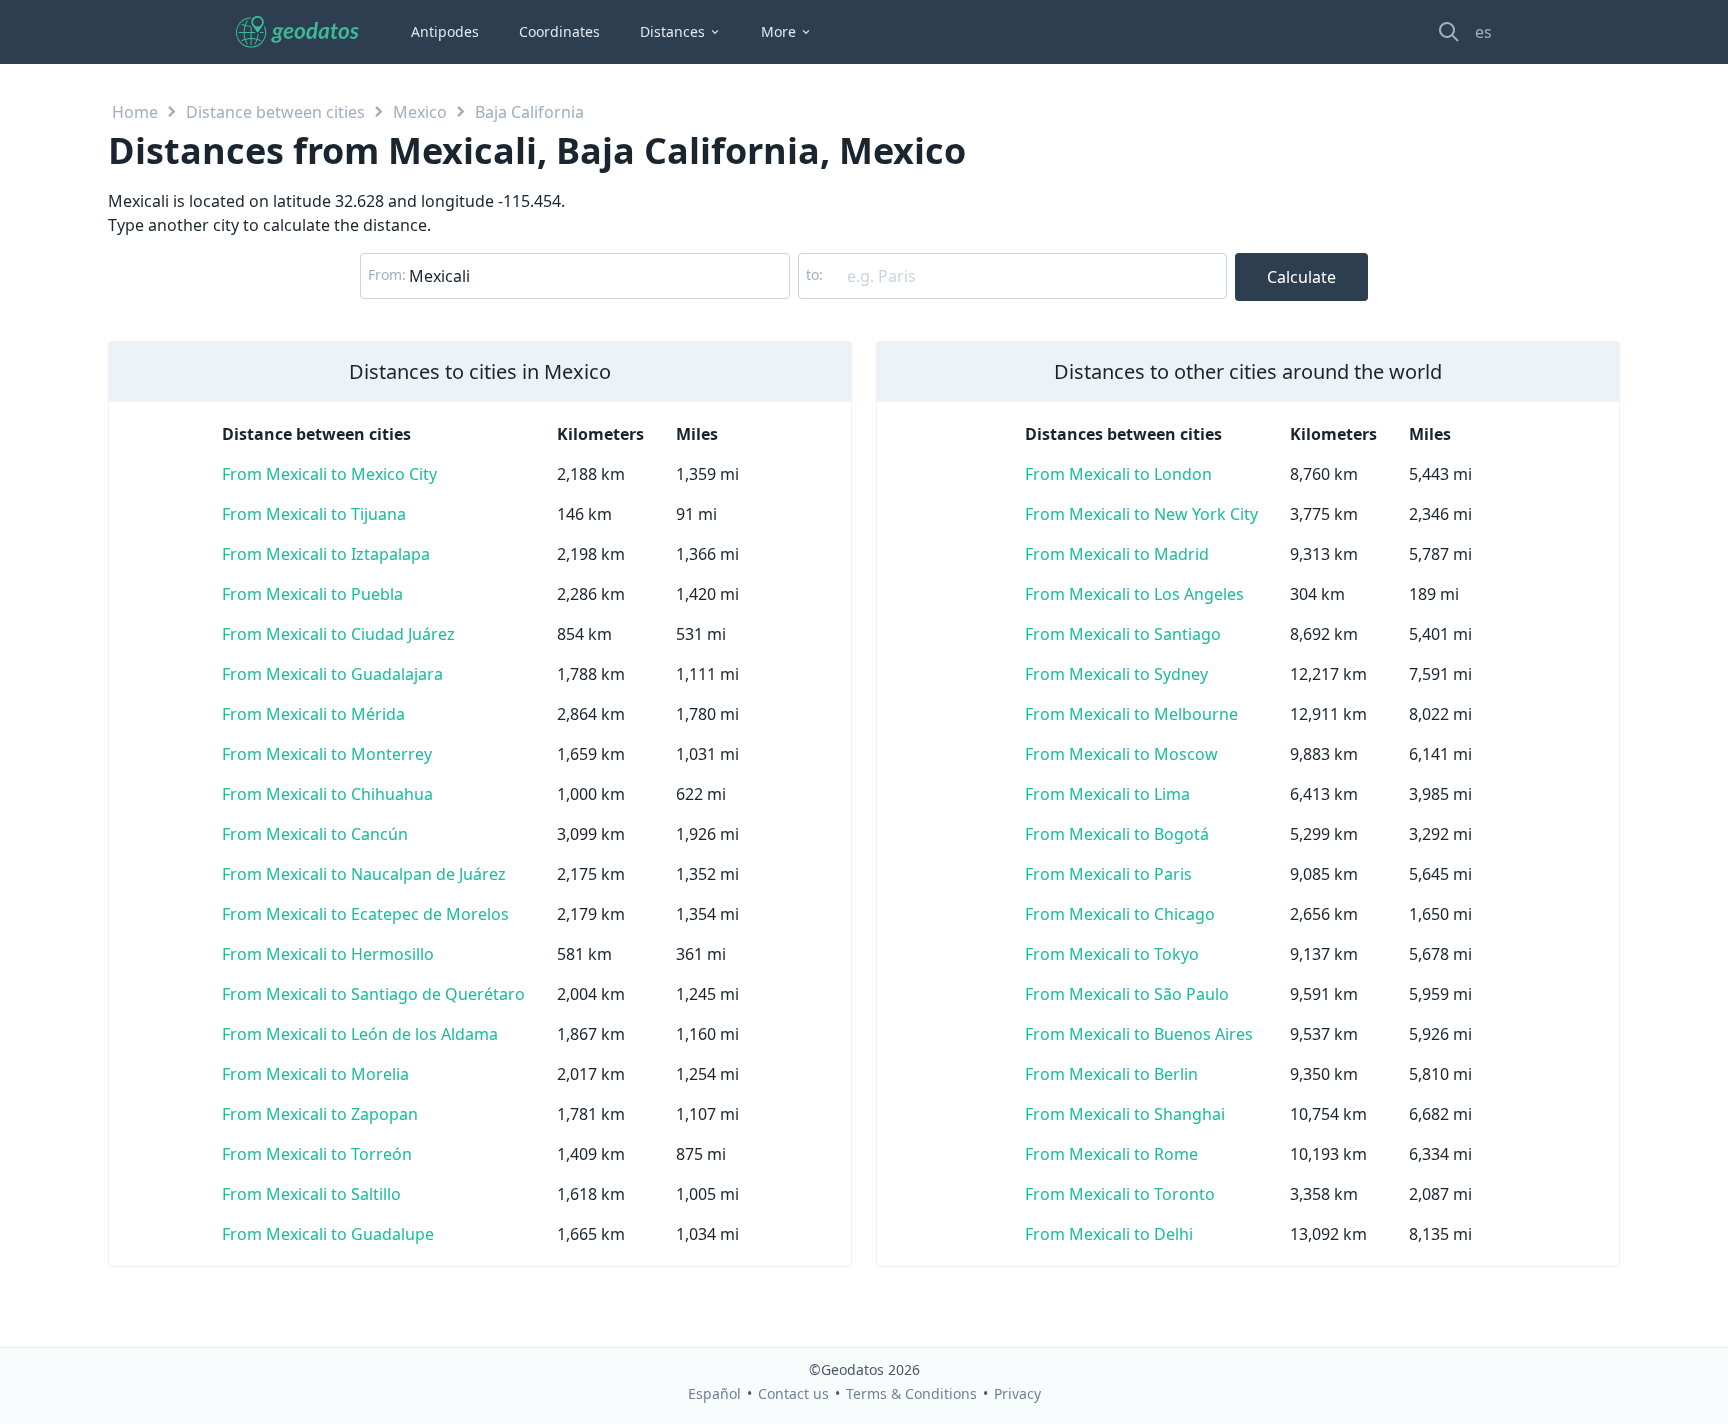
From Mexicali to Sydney (1116, 674)
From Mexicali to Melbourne (1131, 714)
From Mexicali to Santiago (1123, 634)
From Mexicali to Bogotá (1117, 834)
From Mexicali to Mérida (313, 714)
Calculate (1301, 277)
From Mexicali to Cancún (315, 834)
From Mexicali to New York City (1141, 514)
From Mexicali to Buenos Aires (1139, 1034)
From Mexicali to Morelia (315, 1074)
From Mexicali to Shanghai (1125, 1114)
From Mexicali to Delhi (1109, 1234)
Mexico (420, 112)
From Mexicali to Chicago (1120, 914)
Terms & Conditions (911, 1393)
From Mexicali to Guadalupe (328, 1234)
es (1483, 32)
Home (135, 112)
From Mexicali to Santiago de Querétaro (373, 994)
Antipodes (445, 31)
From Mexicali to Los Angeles (1134, 594)
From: (387, 274)
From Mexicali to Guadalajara (332, 674)
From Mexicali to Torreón (317, 1154)
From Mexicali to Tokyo (1112, 954)
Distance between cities (275, 112)
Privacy (1017, 1393)
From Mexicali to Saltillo (311, 1194)
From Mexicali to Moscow (1121, 754)
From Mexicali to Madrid (1117, 554)
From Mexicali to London (1118, 474)
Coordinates (559, 31)
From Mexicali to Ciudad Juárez (338, 634)
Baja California (529, 112)
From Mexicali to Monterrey (327, 754)
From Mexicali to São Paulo (1127, 994)
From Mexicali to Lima (1107, 794)
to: (814, 274)
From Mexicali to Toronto (1120, 1194)
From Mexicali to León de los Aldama (360, 1034)
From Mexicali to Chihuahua (327, 794)
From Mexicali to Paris (1108, 874)
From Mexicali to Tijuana (314, 514)
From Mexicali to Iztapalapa (326, 554)
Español (714, 1393)
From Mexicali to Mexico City (329, 474)
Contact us (793, 1393)
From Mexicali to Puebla (312, 594)
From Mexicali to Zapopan (320, 1114)
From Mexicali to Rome (1111, 1154)
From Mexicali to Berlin (1111, 1074)
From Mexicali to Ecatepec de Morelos (365, 914)
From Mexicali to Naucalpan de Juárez (364, 874)
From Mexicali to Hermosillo (328, 954)
